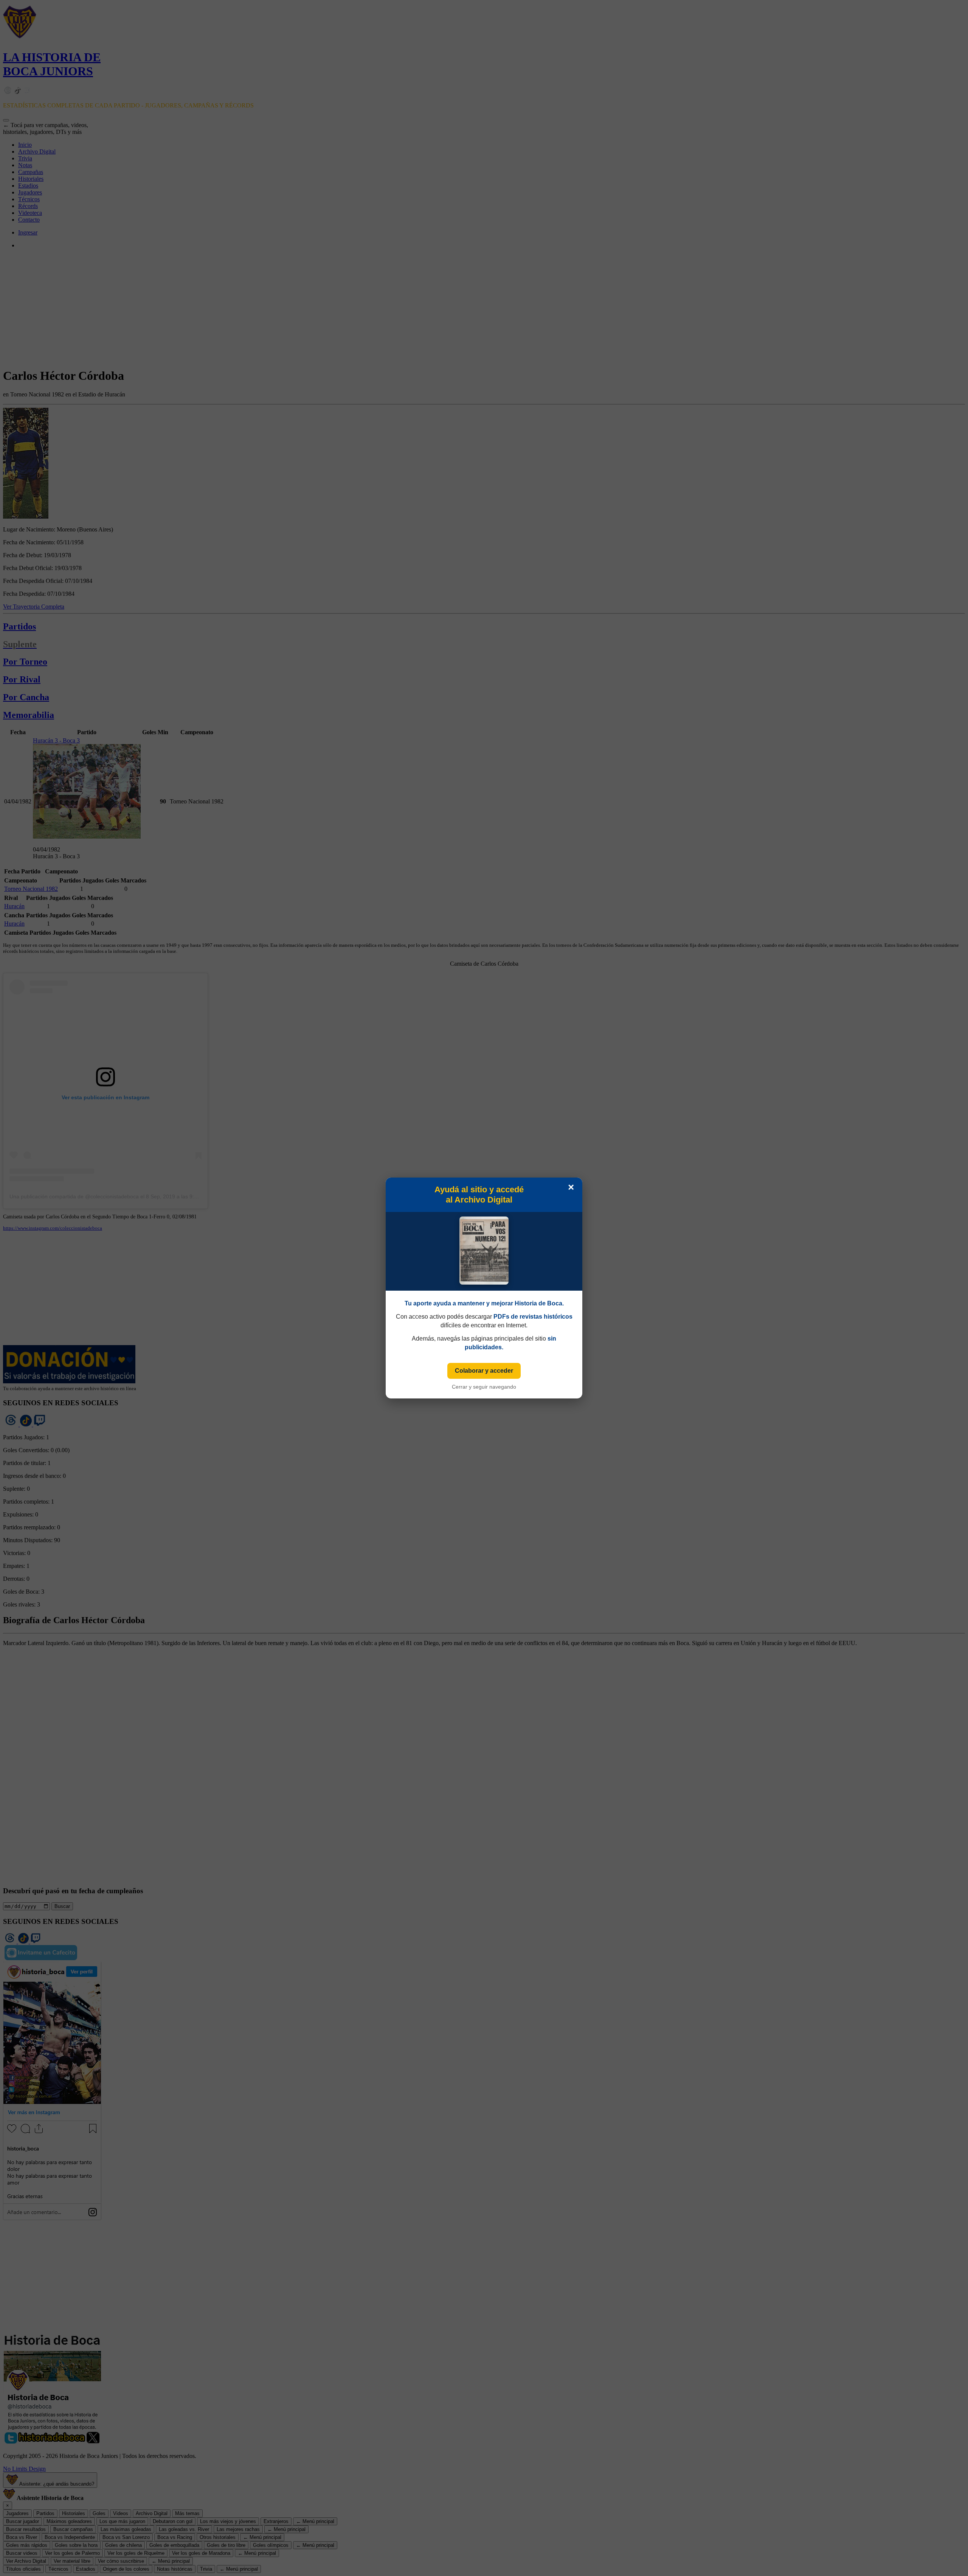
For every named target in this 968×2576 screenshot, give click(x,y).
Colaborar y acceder (484, 1371)
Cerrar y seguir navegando (484, 1387)
